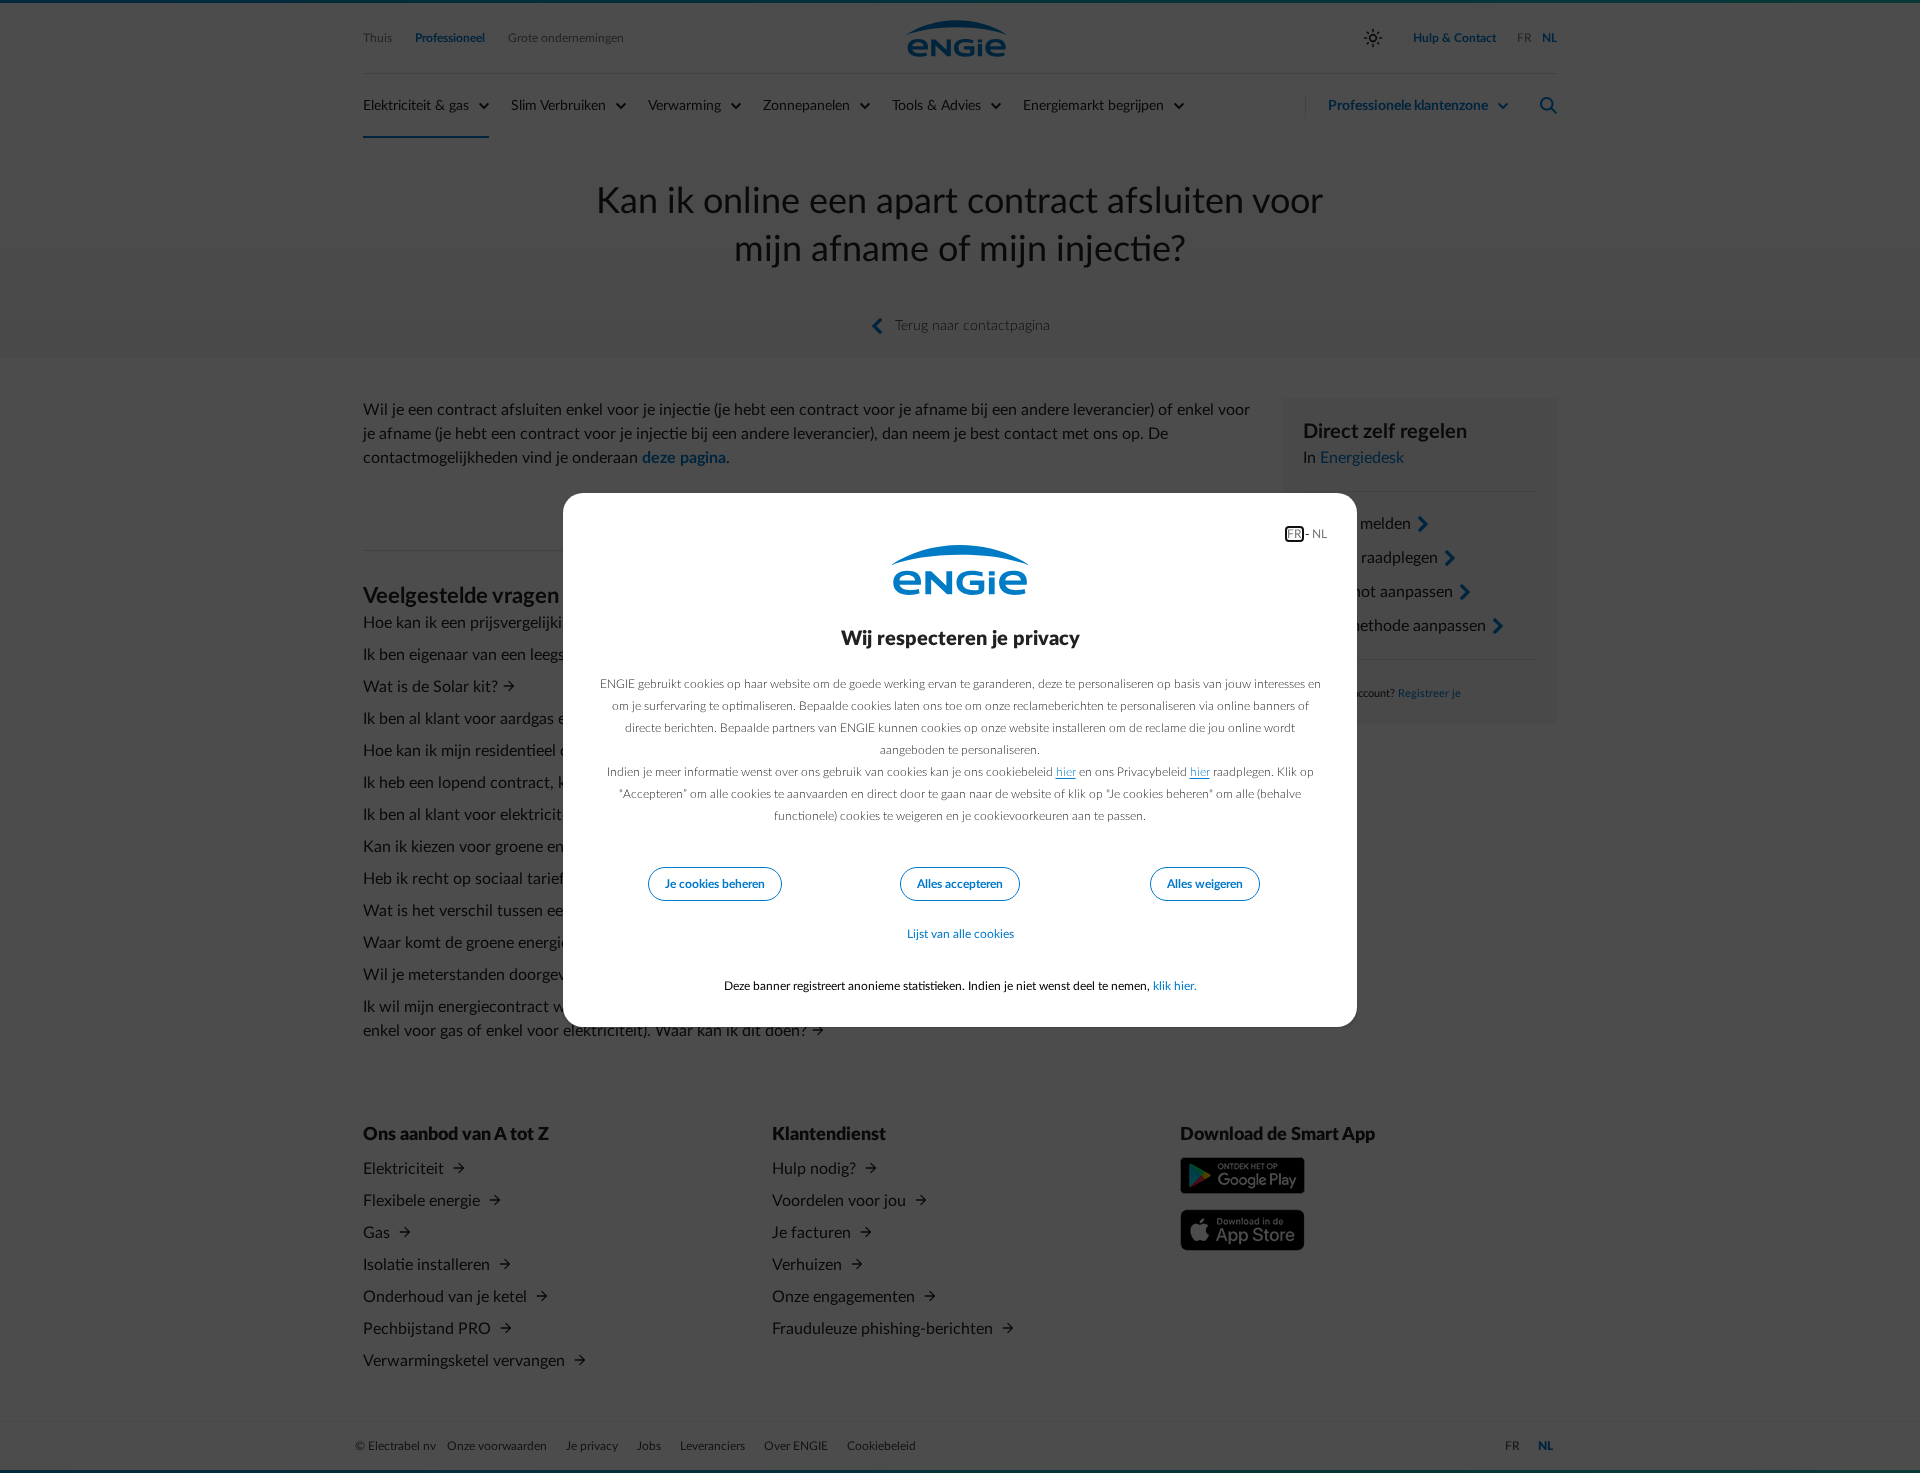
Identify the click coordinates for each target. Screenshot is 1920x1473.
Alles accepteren (960, 884)
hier (1066, 772)
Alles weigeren (1205, 884)
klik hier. (1175, 986)
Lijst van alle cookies (960, 934)
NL (1319, 534)
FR (1294, 534)
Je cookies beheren (715, 884)
